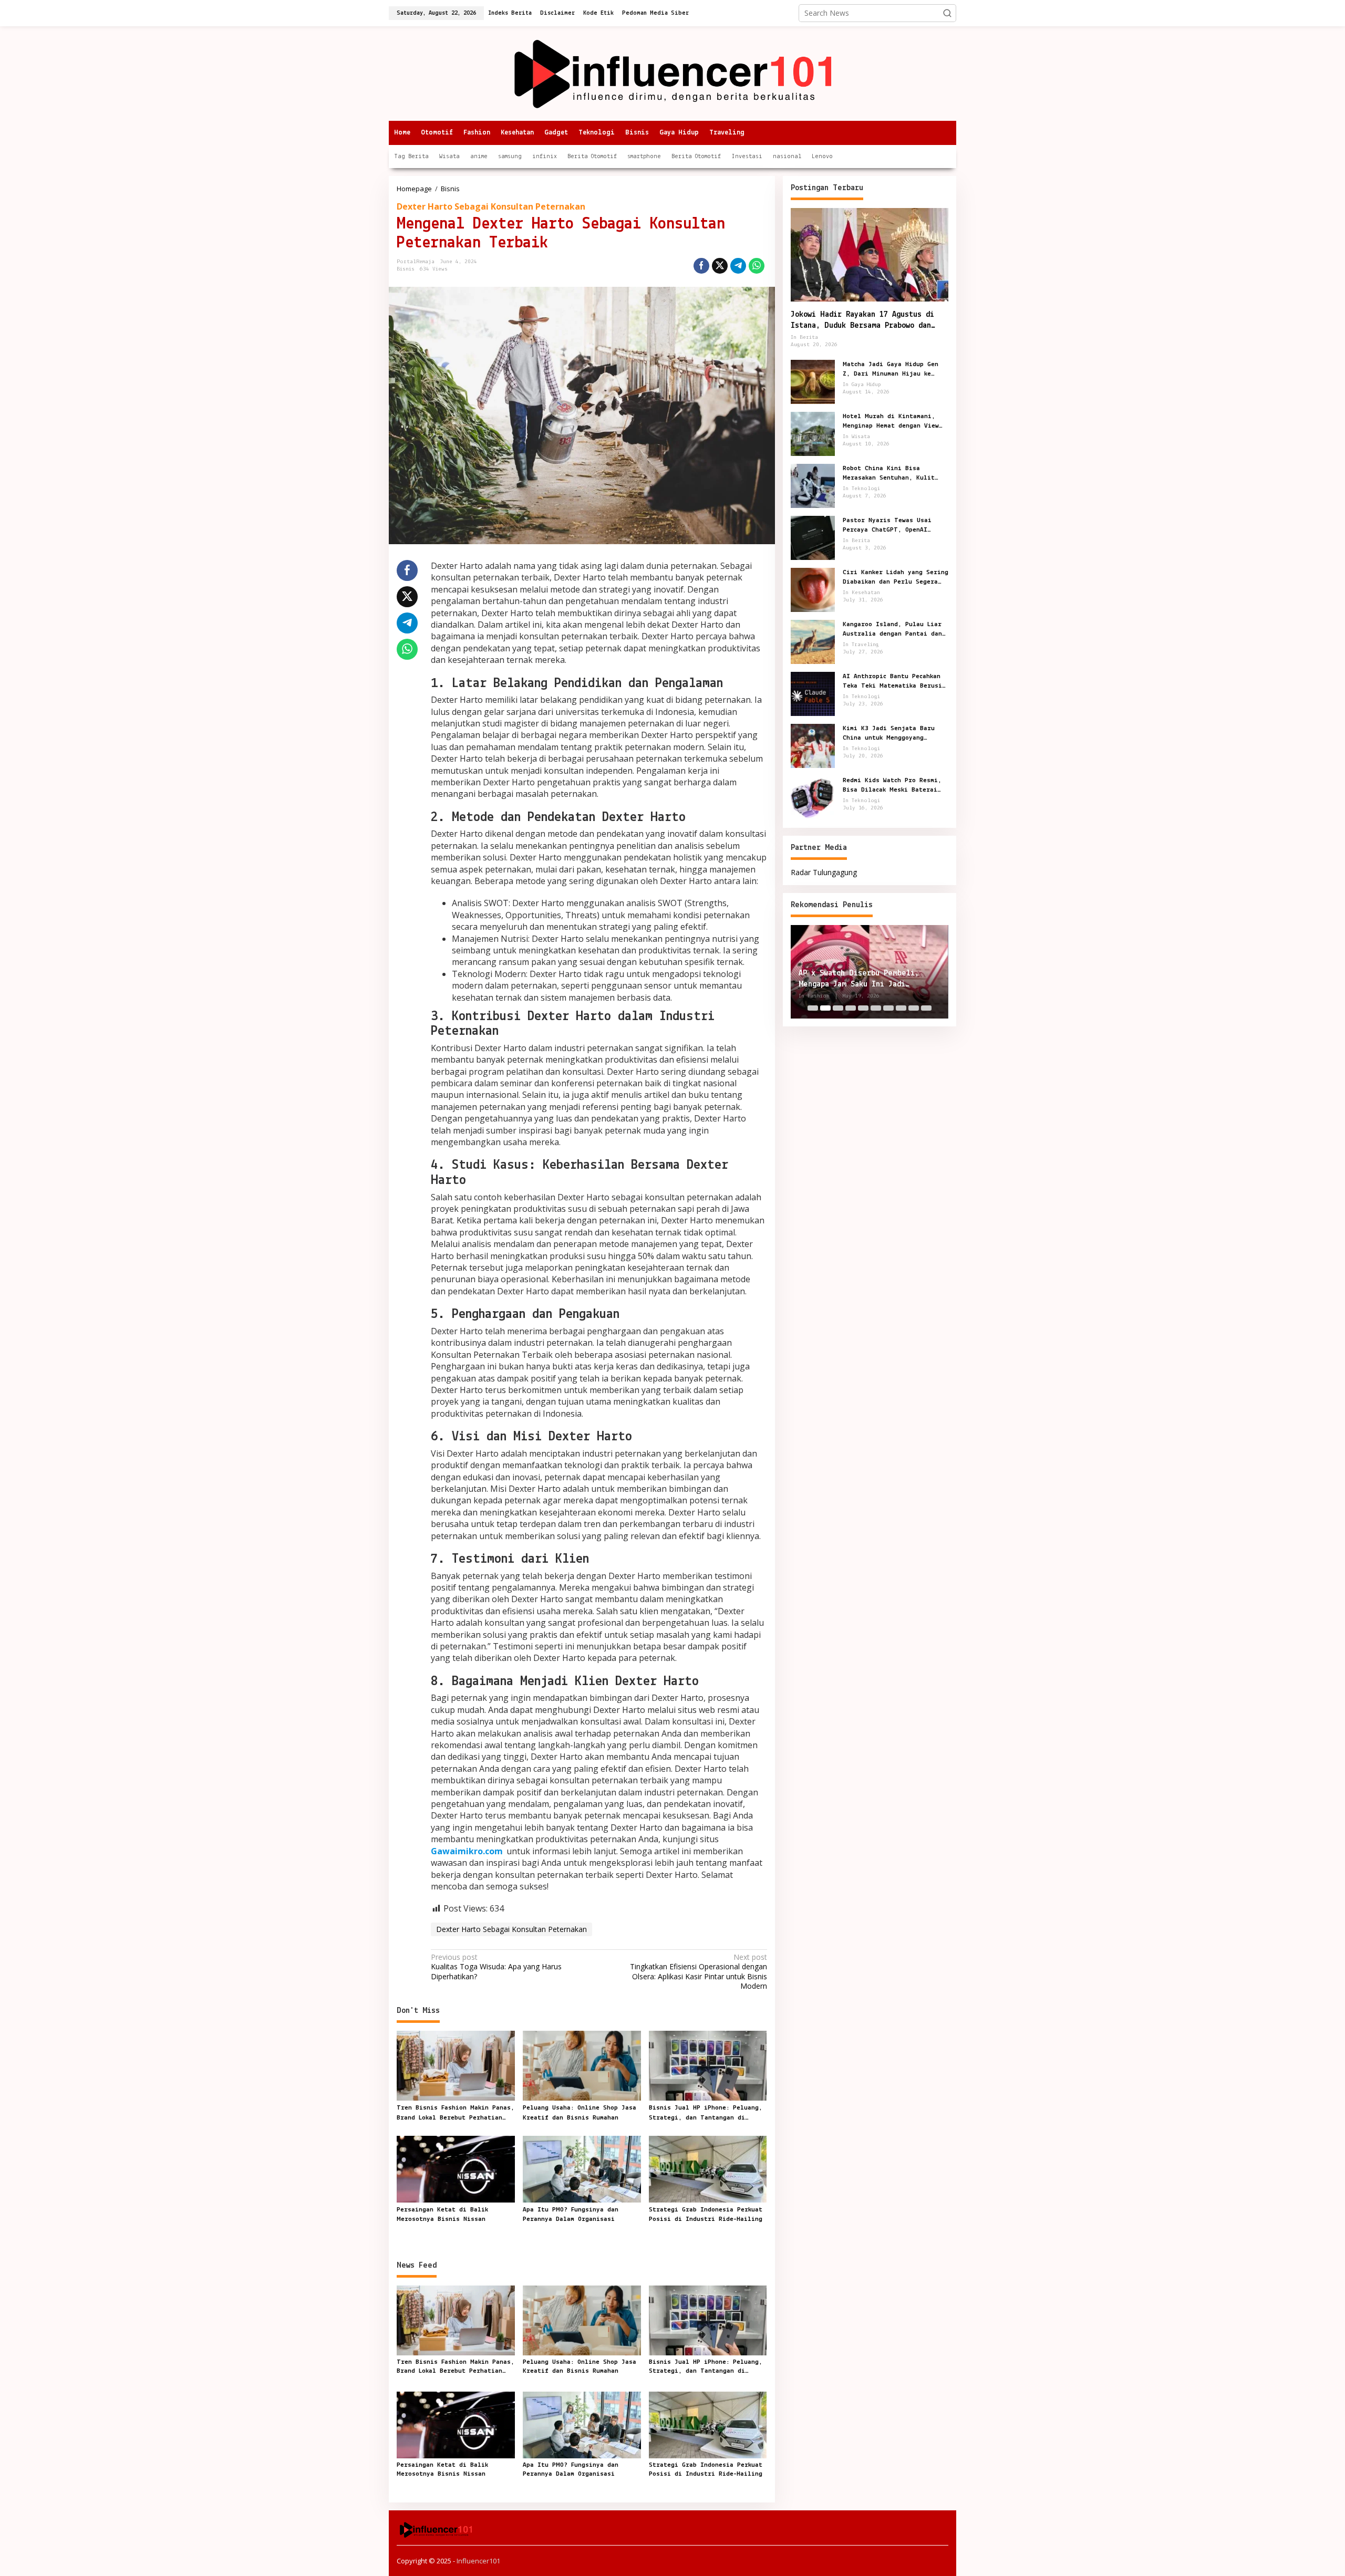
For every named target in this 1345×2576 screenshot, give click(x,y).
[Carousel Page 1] (813, 1008)
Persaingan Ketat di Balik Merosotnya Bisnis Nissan (442, 2214)
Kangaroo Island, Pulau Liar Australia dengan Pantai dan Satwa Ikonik (892, 629)
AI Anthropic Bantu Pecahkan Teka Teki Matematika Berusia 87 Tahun (894, 681)
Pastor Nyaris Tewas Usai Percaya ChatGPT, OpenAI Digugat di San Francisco (887, 525)
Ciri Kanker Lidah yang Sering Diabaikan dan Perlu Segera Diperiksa (896, 577)
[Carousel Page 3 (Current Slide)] (838, 1008)
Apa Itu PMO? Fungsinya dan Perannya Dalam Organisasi (571, 2214)
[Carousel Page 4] (851, 1008)
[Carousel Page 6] (876, 1008)
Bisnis (406, 269)
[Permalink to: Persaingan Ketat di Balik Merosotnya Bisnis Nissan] (456, 2168)
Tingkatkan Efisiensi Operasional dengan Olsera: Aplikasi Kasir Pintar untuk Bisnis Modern (698, 1972)
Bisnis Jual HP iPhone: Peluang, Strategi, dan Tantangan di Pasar (706, 2113)
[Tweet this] (720, 266)
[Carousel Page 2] (825, 1008)
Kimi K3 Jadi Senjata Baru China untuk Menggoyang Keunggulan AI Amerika (889, 733)
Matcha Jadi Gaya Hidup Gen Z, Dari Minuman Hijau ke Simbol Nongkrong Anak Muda (891, 369)
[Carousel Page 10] (926, 1008)
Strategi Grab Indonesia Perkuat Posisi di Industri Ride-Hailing (706, 2214)
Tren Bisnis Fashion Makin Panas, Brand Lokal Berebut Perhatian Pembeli (456, 2113)
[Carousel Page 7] (888, 1008)
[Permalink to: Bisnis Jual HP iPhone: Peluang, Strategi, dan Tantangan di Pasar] (708, 2065)
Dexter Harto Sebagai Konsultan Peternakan (491, 206)
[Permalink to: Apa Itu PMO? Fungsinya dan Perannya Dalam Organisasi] (582, 2168)
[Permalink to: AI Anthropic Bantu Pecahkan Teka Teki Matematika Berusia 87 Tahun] (813, 693)
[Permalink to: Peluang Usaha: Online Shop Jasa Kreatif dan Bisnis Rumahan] (582, 2065)
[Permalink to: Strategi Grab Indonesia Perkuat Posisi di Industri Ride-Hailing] (708, 2168)
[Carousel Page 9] (914, 1008)
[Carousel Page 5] (863, 1008)
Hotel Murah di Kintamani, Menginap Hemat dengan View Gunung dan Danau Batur (891, 421)
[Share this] (701, 266)
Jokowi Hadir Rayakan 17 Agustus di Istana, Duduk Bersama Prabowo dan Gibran (862, 321)
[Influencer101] (673, 73)
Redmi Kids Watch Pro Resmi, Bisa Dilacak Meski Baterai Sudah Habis (892, 785)
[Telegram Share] (738, 266)
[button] (947, 13)
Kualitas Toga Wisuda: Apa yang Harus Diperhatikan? (496, 1967)
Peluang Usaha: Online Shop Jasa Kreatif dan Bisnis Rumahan (580, 2112)
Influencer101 (478, 2561)
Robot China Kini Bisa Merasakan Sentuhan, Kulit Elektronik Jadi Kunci (889, 473)
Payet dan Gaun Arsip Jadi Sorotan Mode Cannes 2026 (868, 979)
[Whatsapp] (757, 266)
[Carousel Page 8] (901, 1008)
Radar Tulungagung (824, 872)
